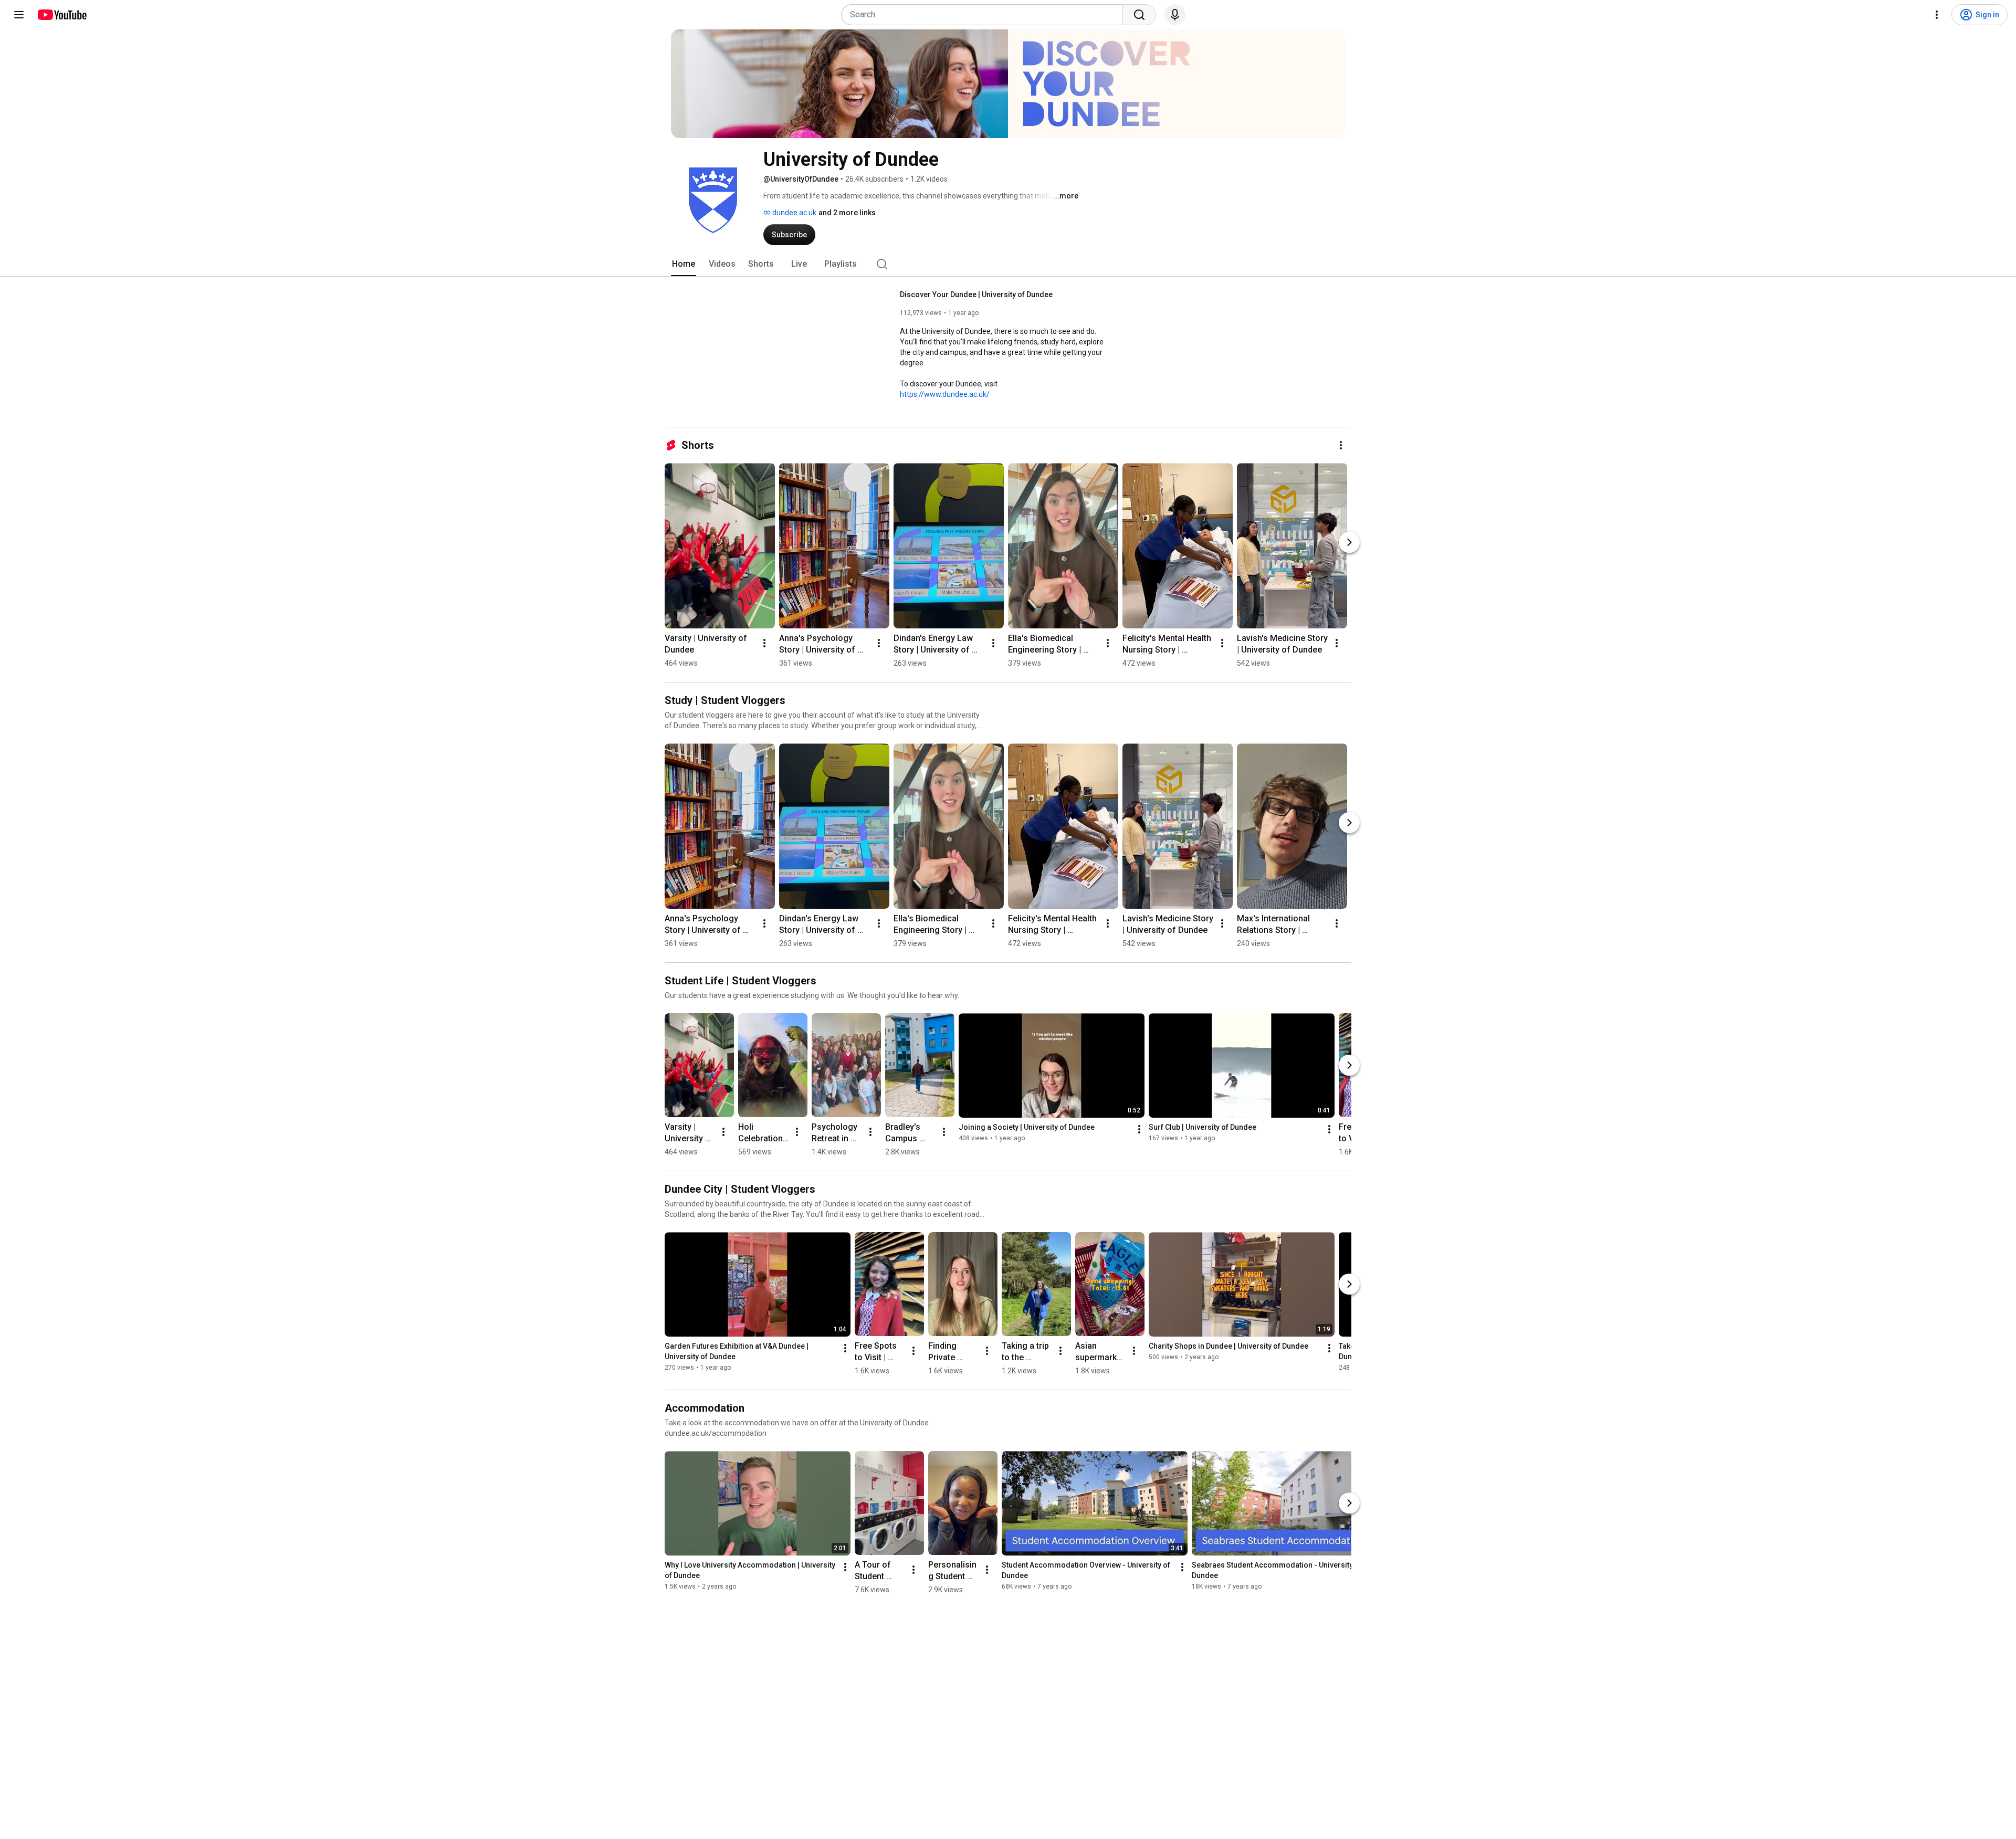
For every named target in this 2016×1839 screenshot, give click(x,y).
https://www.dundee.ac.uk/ (945, 394)
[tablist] (1008, 264)
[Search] (1139, 15)
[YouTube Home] (62, 15)
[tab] (684, 264)
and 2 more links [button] (847, 213)
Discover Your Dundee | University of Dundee (976, 295)
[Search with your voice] (1175, 15)
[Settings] (1937, 15)
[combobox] (985, 15)
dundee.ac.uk (794, 213)
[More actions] (1341, 445)
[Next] (1349, 542)
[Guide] (19, 15)
